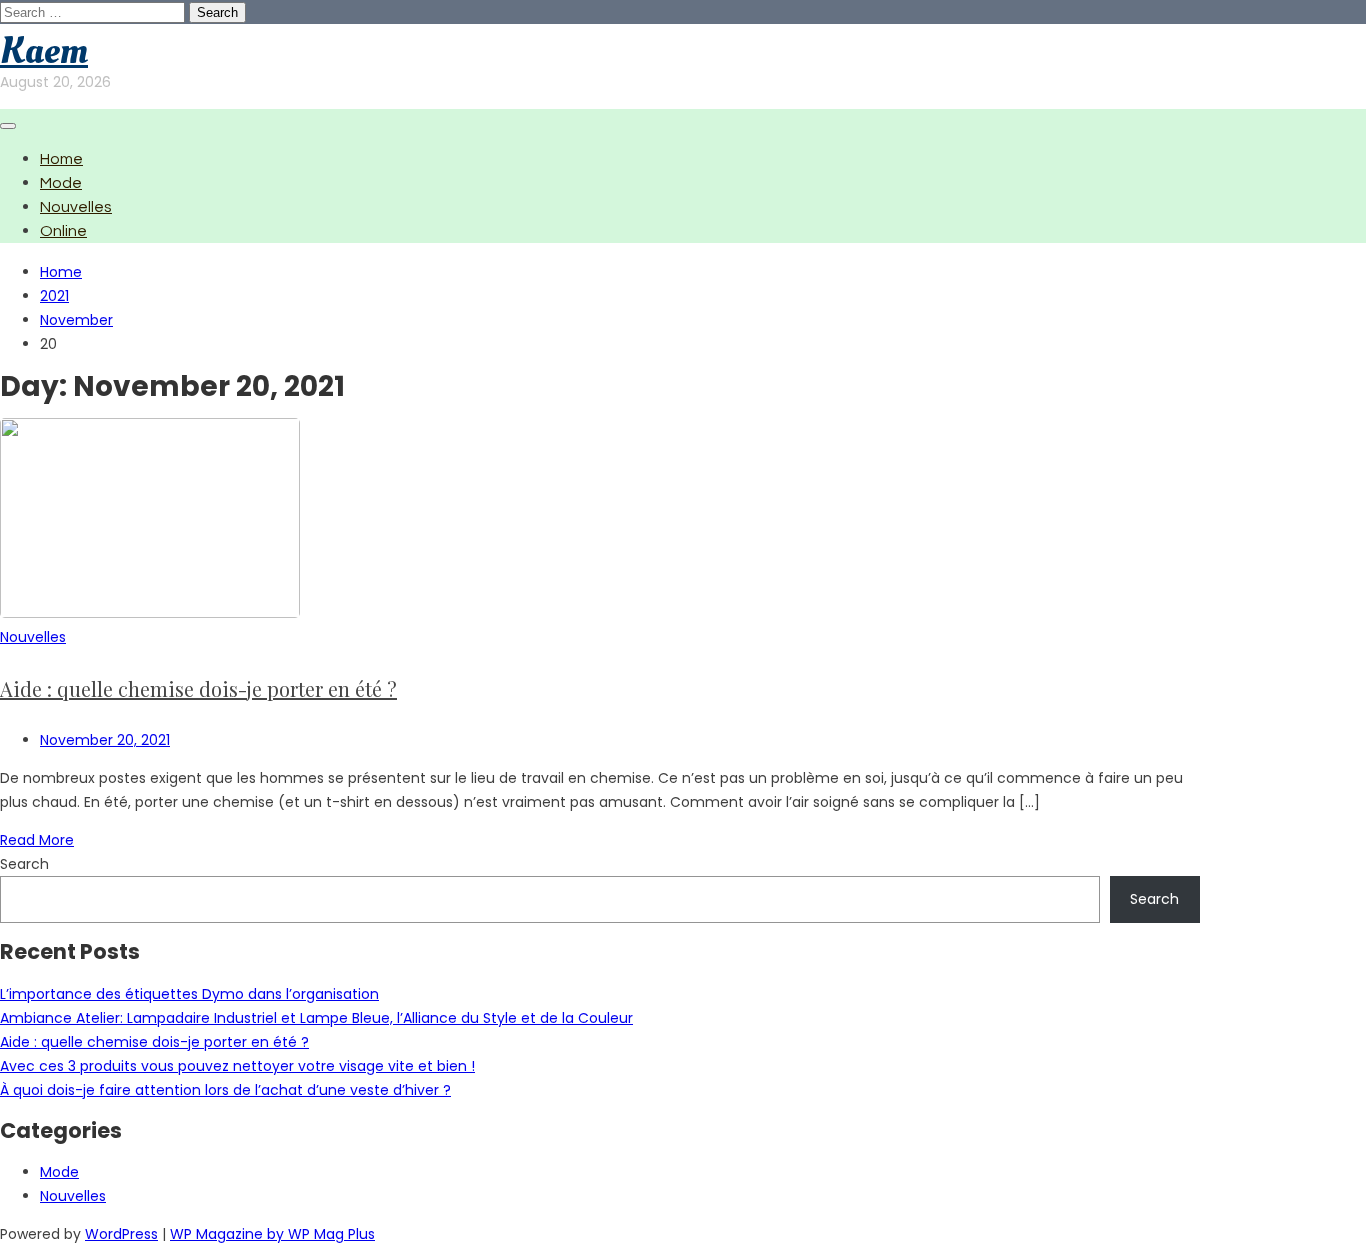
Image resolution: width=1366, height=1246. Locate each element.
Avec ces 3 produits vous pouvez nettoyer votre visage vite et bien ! (237, 1066)
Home (61, 159)
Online (63, 231)
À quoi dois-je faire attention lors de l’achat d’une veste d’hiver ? (225, 1090)
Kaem (44, 51)
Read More (37, 840)
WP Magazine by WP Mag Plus (272, 1234)
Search (24, 864)
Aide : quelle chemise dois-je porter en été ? (198, 688)
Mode (61, 183)
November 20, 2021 (105, 740)
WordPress (121, 1234)
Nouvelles (76, 207)
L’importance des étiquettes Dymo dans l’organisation (189, 994)
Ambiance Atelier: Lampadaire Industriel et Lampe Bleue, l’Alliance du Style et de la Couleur (316, 1018)
